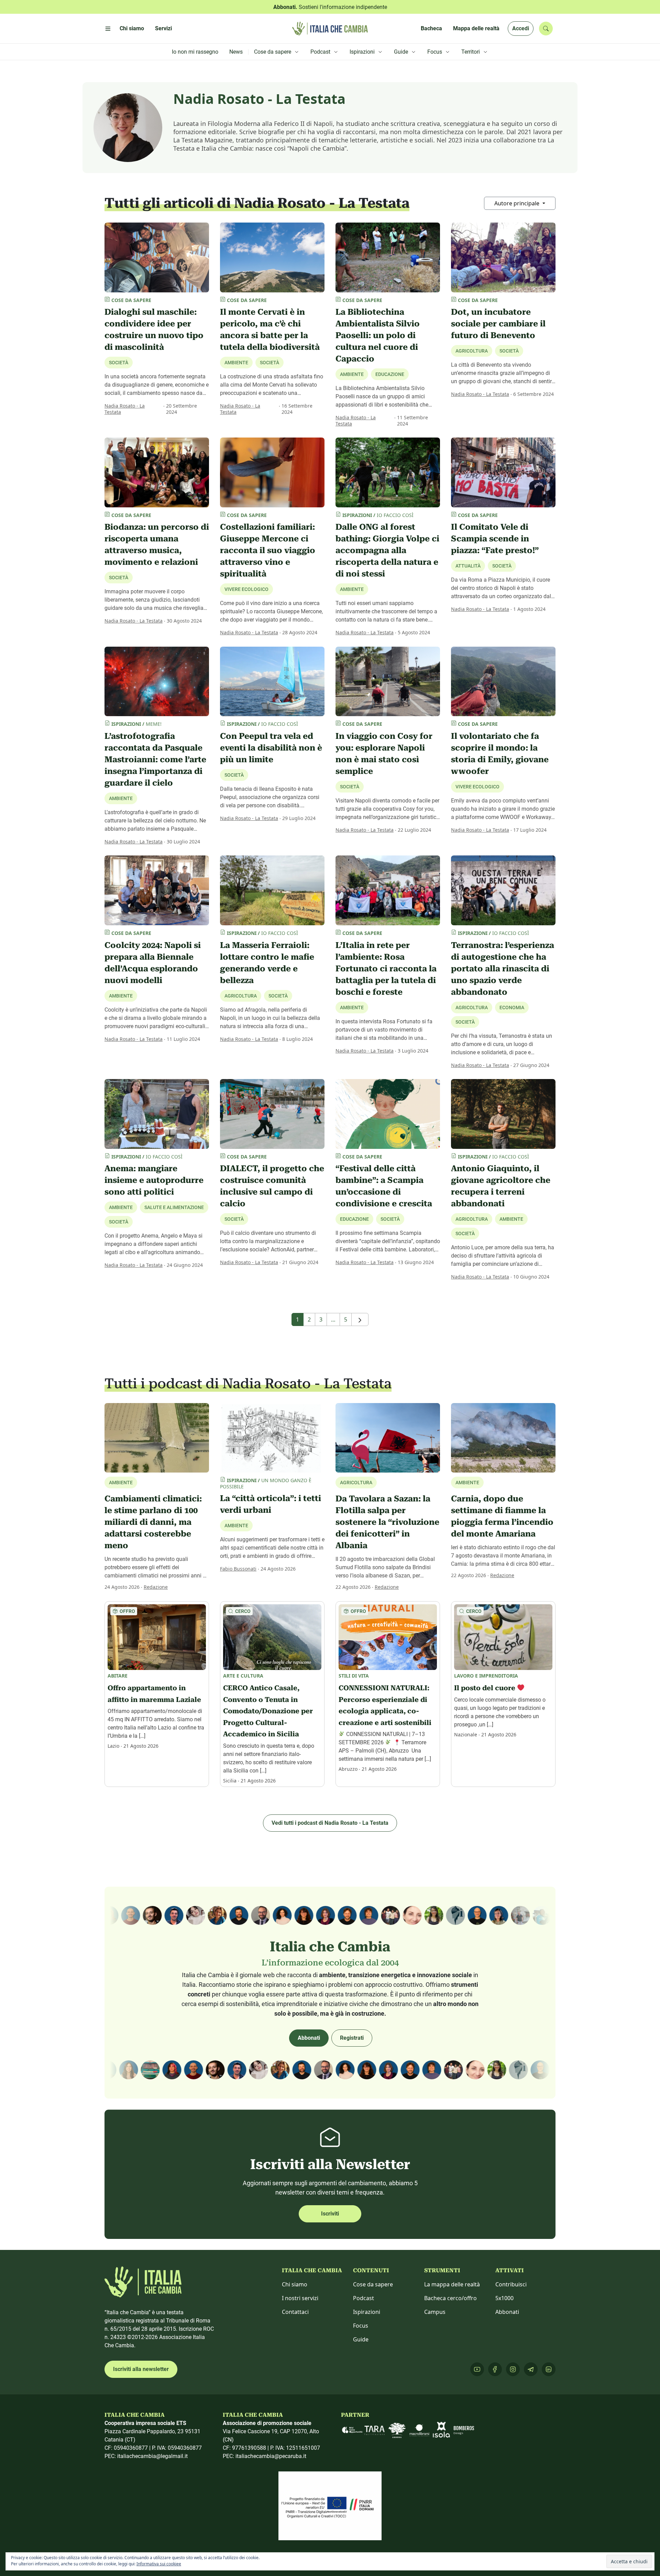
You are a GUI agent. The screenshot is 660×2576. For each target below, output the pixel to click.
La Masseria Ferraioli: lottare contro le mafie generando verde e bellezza (267, 963)
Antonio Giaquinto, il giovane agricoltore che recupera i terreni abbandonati (501, 1186)
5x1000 (504, 2298)
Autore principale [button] (518, 203)
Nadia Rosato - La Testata (125, 409)
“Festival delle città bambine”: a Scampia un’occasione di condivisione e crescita (384, 1186)
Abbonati (309, 2038)
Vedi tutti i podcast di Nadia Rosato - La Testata (330, 1823)
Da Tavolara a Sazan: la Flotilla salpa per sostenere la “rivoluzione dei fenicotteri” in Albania (387, 1522)
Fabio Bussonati (238, 1569)
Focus (361, 2326)
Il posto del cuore (486, 1688)
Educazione (390, 374)
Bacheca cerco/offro (450, 2298)
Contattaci (295, 2312)
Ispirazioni (367, 2312)
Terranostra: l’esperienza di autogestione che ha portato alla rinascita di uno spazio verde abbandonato (503, 969)
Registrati (352, 2038)
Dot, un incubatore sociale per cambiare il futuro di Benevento (498, 324)
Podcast (364, 2298)
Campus (435, 2312)
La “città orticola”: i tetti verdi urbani (271, 1504)
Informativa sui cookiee (159, 2564)
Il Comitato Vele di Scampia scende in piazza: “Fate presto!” (495, 539)
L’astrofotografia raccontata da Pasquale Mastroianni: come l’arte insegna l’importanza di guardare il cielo (155, 759)
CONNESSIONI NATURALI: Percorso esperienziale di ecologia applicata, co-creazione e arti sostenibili (385, 1705)
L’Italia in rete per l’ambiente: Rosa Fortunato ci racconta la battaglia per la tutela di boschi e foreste (386, 969)
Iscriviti (330, 2214)
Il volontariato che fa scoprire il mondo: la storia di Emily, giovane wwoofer (500, 754)
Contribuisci (511, 2284)
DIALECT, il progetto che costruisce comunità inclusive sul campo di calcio (272, 1186)
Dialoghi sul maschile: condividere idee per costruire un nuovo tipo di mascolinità (154, 330)
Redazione (156, 1587)
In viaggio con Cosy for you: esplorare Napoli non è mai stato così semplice (384, 754)
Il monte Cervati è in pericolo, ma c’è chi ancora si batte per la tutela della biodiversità (270, 330)
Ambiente (352, 589)
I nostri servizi (300, 2298)
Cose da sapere (373, 2284)
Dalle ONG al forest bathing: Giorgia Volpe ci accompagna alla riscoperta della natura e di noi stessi (387, 550)
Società (119, 363)
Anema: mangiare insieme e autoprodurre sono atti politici (154, 1180)
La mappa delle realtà (452, 2284)
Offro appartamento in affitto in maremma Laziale (154, 1694)
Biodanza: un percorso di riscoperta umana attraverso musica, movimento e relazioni (157, 545)
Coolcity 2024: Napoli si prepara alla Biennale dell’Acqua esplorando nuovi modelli (153, 963)
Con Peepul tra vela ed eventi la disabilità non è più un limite (271, 748)
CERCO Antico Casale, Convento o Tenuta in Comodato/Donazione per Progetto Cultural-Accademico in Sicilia (268, 1711)
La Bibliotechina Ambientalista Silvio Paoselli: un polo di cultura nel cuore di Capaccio (378, 335)
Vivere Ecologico (246, 589)
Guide (361, 2339)
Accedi (521, 28)
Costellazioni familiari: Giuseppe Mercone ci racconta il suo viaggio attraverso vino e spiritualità (268, 550)
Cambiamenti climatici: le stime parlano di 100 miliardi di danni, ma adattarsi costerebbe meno (153, 1522)
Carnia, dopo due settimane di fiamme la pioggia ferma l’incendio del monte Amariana (502, 1516)
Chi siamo (295, 2284)
